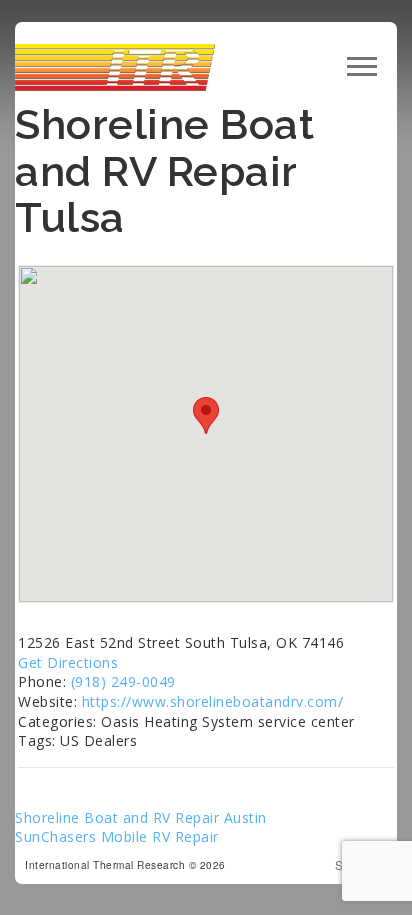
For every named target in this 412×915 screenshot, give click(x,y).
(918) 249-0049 (123, 681)
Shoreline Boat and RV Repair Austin (141, 817)
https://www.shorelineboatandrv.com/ (213, 701)
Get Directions (68, 662)
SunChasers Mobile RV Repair (117, 836)
